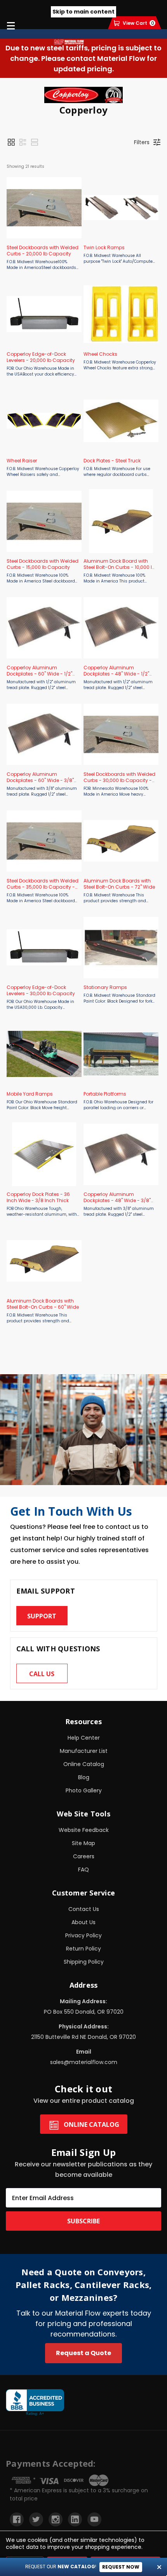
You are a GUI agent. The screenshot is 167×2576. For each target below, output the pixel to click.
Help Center (84, 1738)
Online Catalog (84, 1764)
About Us (83, 1922)
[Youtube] (94, 2519)
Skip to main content (83, 12)
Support (42, 1616)
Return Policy (83, 1949)
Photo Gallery (84, 1790)
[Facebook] (17, 2519)
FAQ (83, 1870)
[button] (11, 142)
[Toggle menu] (11, 25)
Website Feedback (84, 1830)
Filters (142, 142)
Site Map (83, 1843)
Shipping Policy (84, 1962)
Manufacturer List (84, 1751)
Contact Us (84, 1909)
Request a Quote (83, 2353)
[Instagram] (56, 2519)
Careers (84, 1856)
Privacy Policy (83, 1935)
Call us (42, 1674)
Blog (84, 1777)
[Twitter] (36, 2519)
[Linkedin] (75, 2519)
